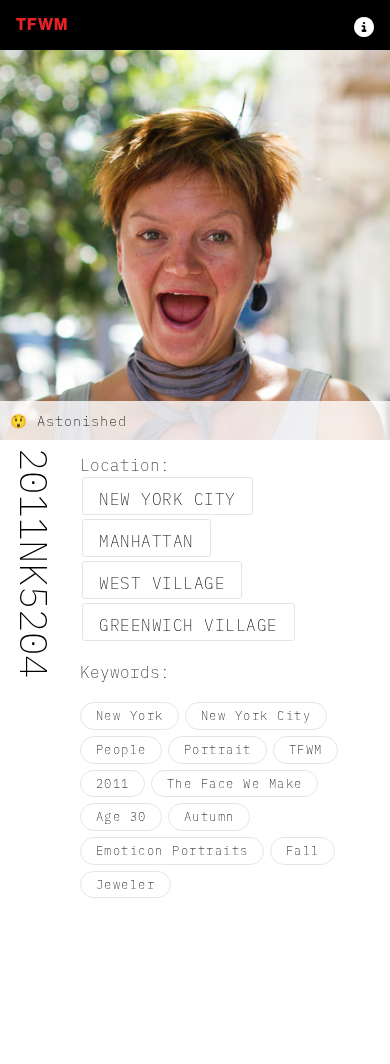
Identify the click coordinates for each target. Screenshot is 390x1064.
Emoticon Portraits (172, 850)
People (121, 749)
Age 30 (121, 816)
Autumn (209, 816)
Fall (303, 850)
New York (130, 715)
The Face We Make (235, 783)
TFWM (42, 24)
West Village (162, 582)
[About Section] (364, 25)
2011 (113, 783)
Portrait (218, 749)
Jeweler (126, 884)
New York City (167, 498)
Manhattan (146, 540)
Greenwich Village (188, 624)
